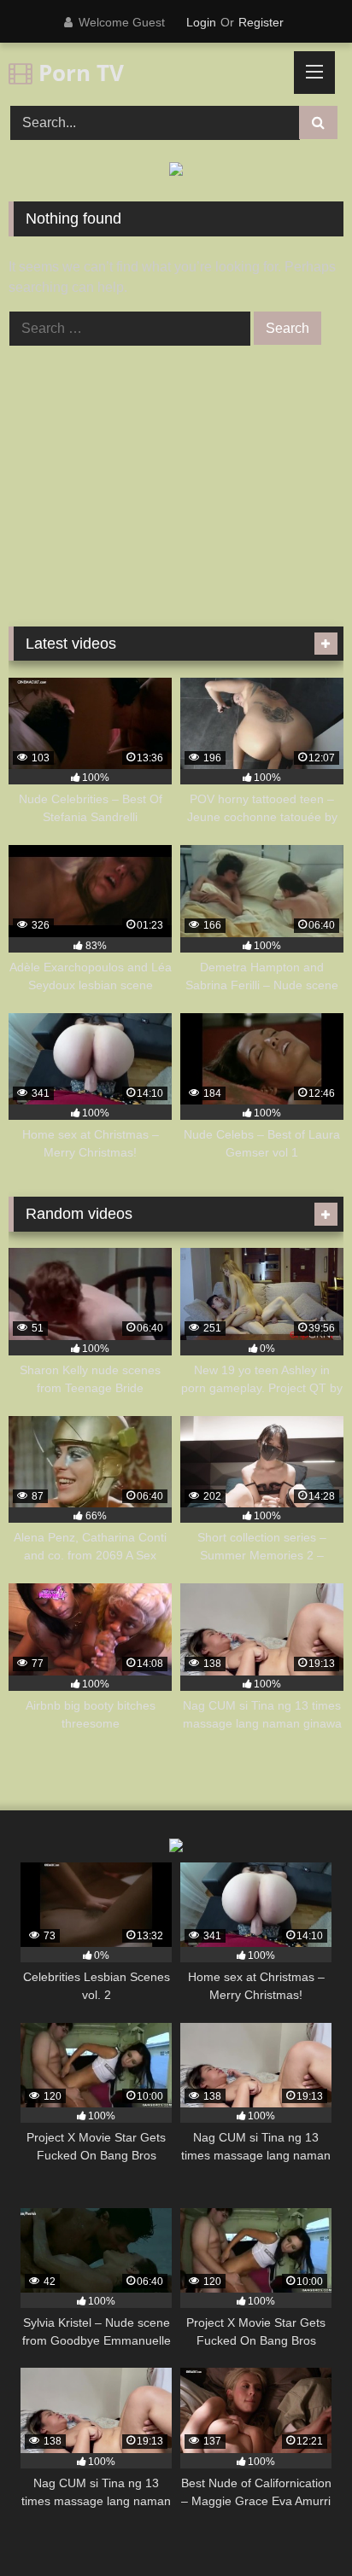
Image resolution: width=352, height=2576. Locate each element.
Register (261, 22)
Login (201, 22)
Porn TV (78, 73)
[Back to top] (299, 2525)
